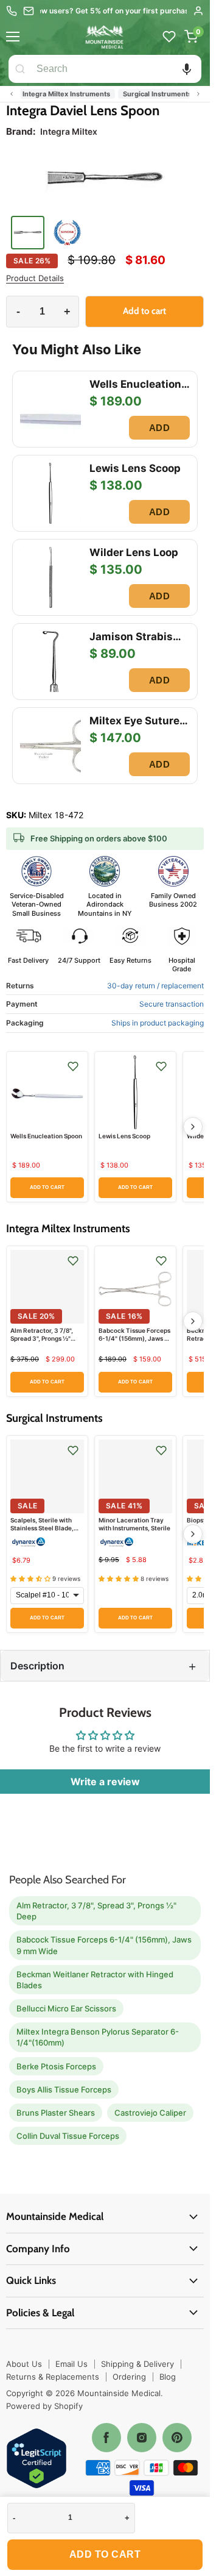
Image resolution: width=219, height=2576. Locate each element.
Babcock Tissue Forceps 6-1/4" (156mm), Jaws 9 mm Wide (134, 1338)
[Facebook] (106, 2438)
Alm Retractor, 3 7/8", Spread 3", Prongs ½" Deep (42, 1338)
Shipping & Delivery (137, 2364)
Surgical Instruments (156, 94)
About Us (24, 2364)
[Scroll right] (198, 94)
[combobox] (116, 69)
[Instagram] (142, 2438)
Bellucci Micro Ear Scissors (66, 2008)
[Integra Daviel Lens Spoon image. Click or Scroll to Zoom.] (105, 180)
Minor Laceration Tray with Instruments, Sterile (134, 1524)
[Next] (193, 1127)
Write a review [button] (105, 1782)
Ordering (129, 2377)
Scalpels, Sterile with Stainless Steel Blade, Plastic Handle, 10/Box (43, 1528)
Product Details (35, 278)
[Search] (20, 69)
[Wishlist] (169, 37)
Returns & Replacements (53, 2377)
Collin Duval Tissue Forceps (68, 2136)
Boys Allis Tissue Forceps (64, 2089)
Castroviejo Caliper (150, 2113)
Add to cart (105, 2554)
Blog (168, 2377)
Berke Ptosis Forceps (56, 2066)
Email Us (71, 2364)
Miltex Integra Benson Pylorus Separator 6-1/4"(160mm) (98, 2037)
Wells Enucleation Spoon (46, 1136)
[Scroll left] (12, 94)
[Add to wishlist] (73, 1066)
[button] (187, 69)
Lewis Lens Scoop (124, 1136)
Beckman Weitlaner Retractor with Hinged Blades (95, 1980)
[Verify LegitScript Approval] (36, 2459)
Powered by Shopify (44, 2406)
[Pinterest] (177, 2438)
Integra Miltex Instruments (65, 94)
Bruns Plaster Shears (56, 2113)
